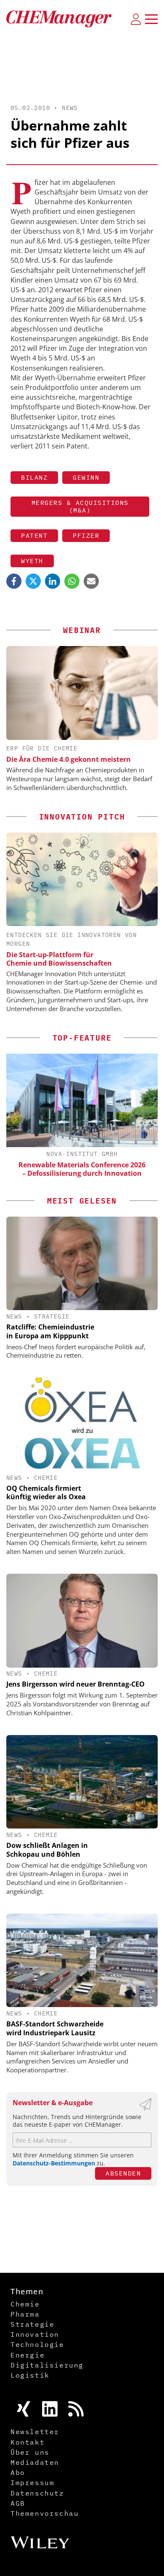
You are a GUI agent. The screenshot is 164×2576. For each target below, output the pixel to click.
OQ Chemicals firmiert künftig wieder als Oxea (46, 1493)
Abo (18, 2472)
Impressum (32, 2483)
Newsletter (35, 2432)
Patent (34, 535)
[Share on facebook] (14, 581)
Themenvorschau (45, 2513)
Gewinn (86, 477)
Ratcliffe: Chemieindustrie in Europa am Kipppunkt (50, 1331)
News (70, 108)
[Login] (136, 19)
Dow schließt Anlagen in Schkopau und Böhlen (47, 1850)
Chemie (46, 1478)
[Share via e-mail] (91, 581)
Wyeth (32, 561)
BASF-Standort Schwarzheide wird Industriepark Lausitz (55, 2028)
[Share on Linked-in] (53, 581)
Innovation (35, 2334)
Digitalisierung (47, 2365)
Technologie (37, 2344)
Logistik (30, 2375)
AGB (18, 2503)
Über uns (30, 2452)
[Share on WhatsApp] (72, 581)
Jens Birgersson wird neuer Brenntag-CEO (75, 1684)
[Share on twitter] (33, 581)
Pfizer (86, 535)
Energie (28, 2355)
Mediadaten (35, 2462)
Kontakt (28, 2442)
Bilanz (34, 477)
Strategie (52, 1316)
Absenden (123, 2173)
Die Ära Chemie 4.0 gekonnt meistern (69, 759)
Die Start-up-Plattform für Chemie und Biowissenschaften (59, 959)
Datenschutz (37, 2493)
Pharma (25, 2314)
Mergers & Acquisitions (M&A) (80, 506)
